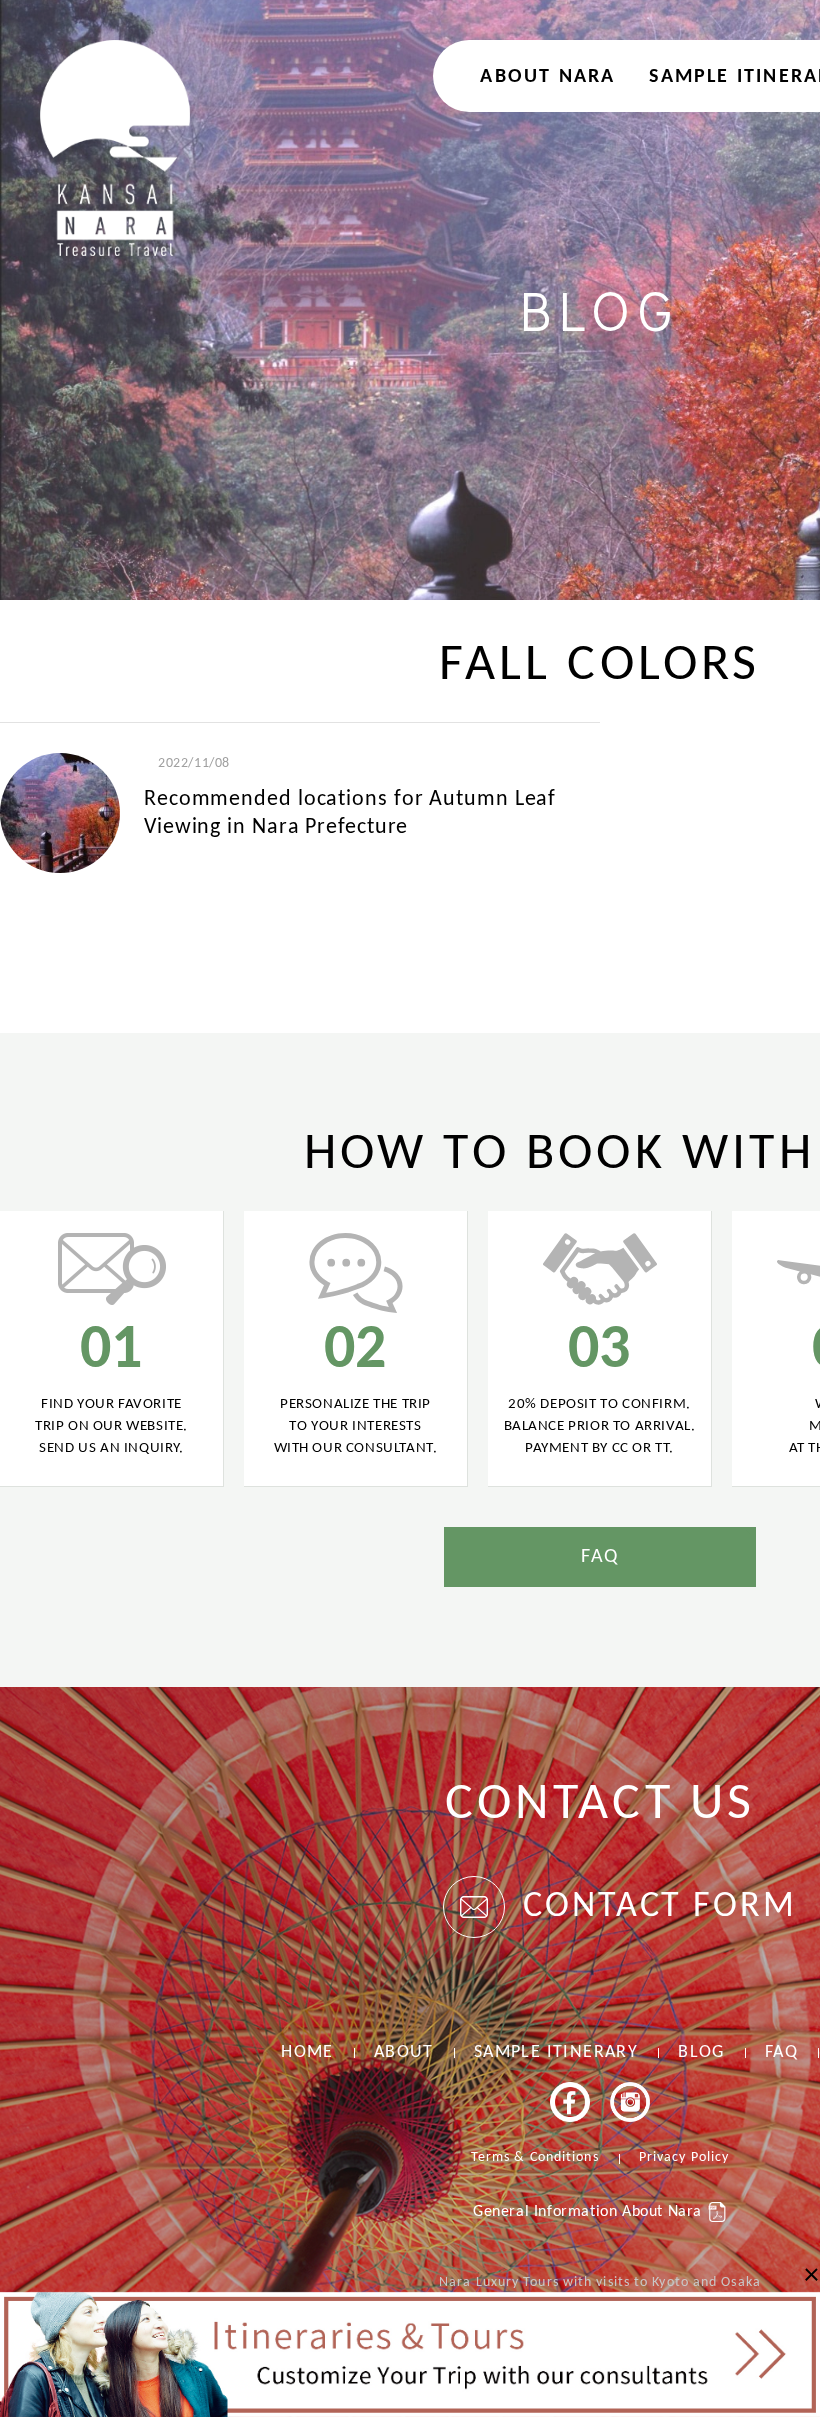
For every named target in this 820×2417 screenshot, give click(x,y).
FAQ (600, 1557)
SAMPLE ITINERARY (556, 2052)
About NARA (547, 77)
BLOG (701, 2052)
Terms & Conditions (535, 2157)
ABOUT (404, 2052)
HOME (307, 2052)
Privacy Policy (684, 2157)
